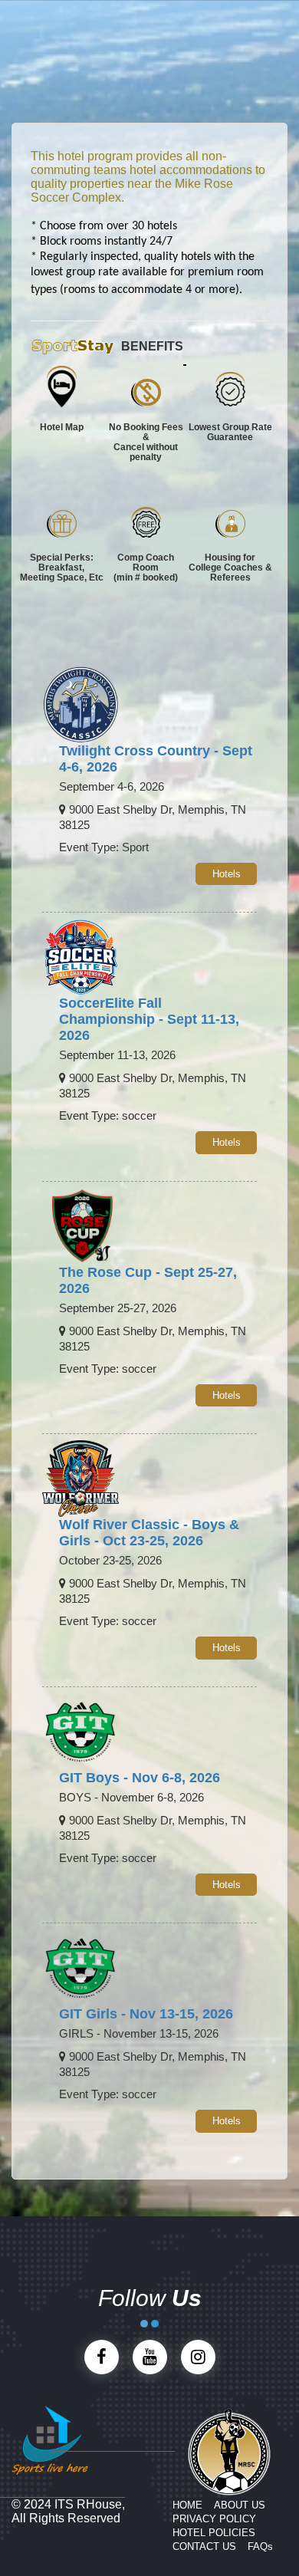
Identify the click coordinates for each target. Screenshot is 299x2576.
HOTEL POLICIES (214, 2533)
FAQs (260, 2546)
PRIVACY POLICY (214, 2519)
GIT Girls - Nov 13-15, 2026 (146, 2014)
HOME (187, 2505)
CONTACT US (204, 2546)
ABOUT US (240, 2505)
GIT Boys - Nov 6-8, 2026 (140, 1778)
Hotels (227, 874)
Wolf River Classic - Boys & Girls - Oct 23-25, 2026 (149, 1533)
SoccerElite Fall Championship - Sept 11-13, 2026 (149, 1019)
